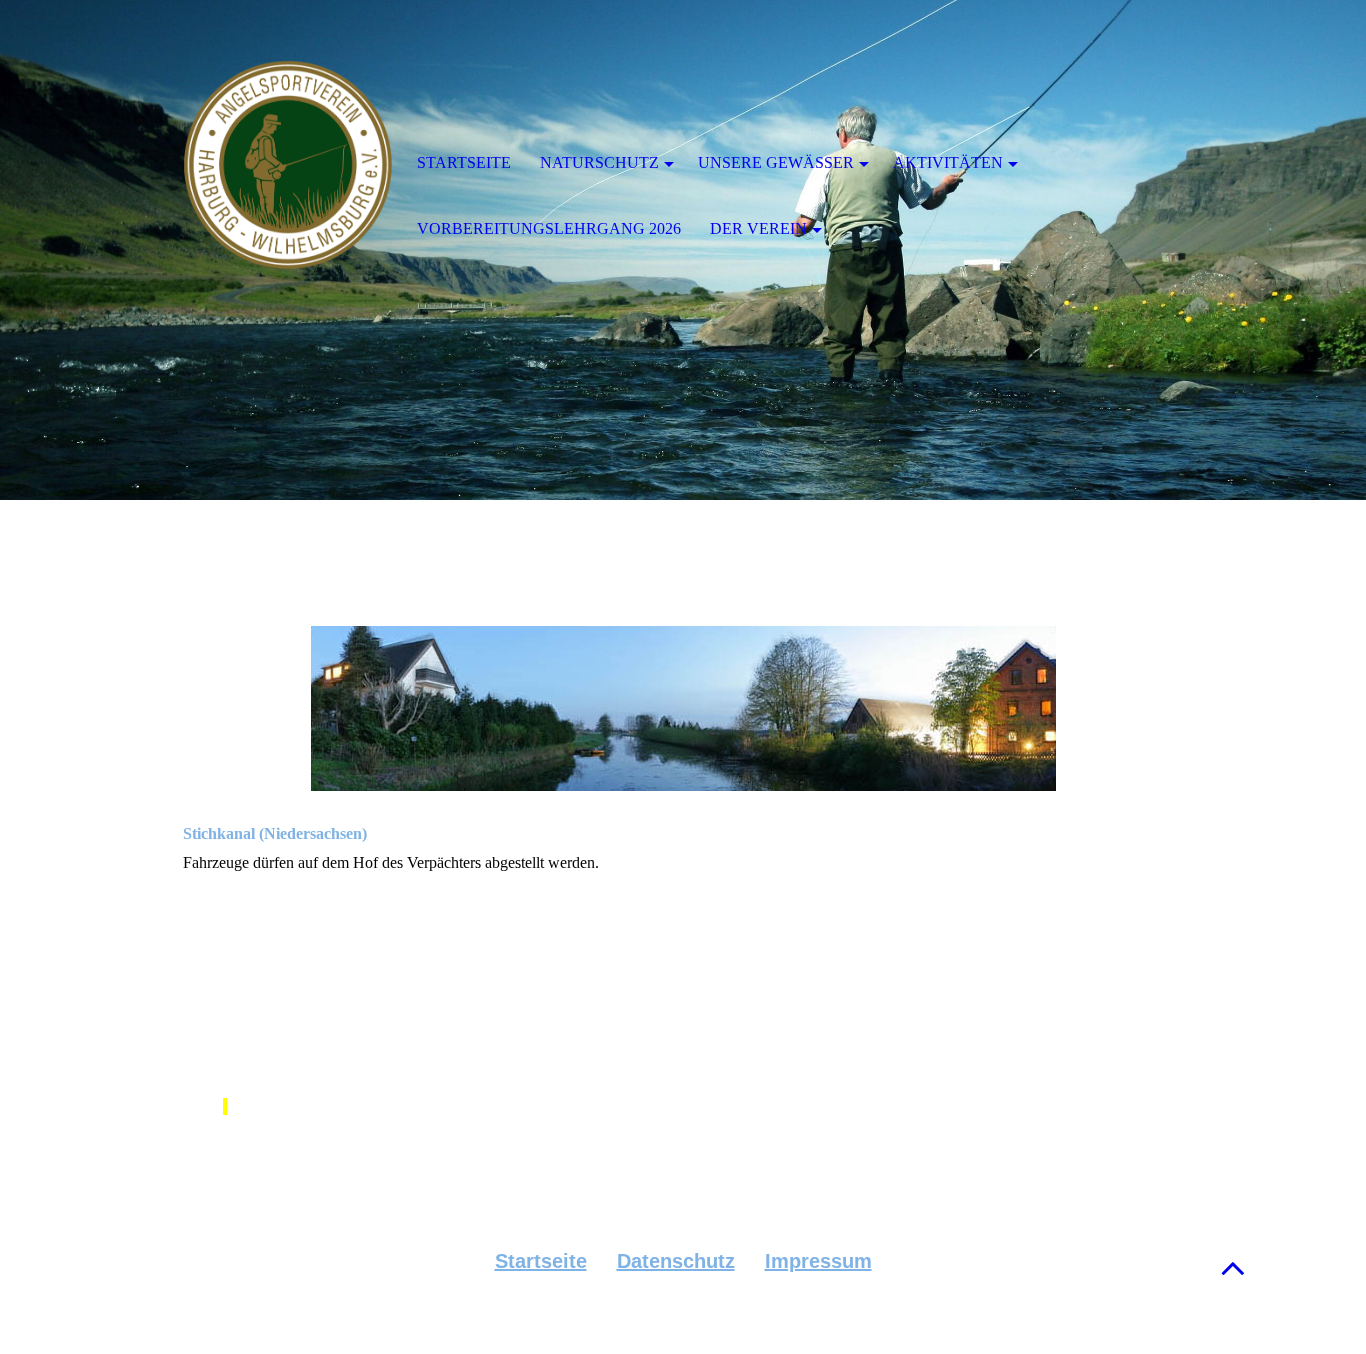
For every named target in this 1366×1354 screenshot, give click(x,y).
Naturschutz (599, 162)
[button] (1233, 1267)
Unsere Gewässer (776, 162)
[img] (288, 165)
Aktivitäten (948, 162)
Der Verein (758, 228)
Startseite (541, 1261)
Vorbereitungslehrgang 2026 (549, 228)
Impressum (818, 1261)
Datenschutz (676, 1261)
